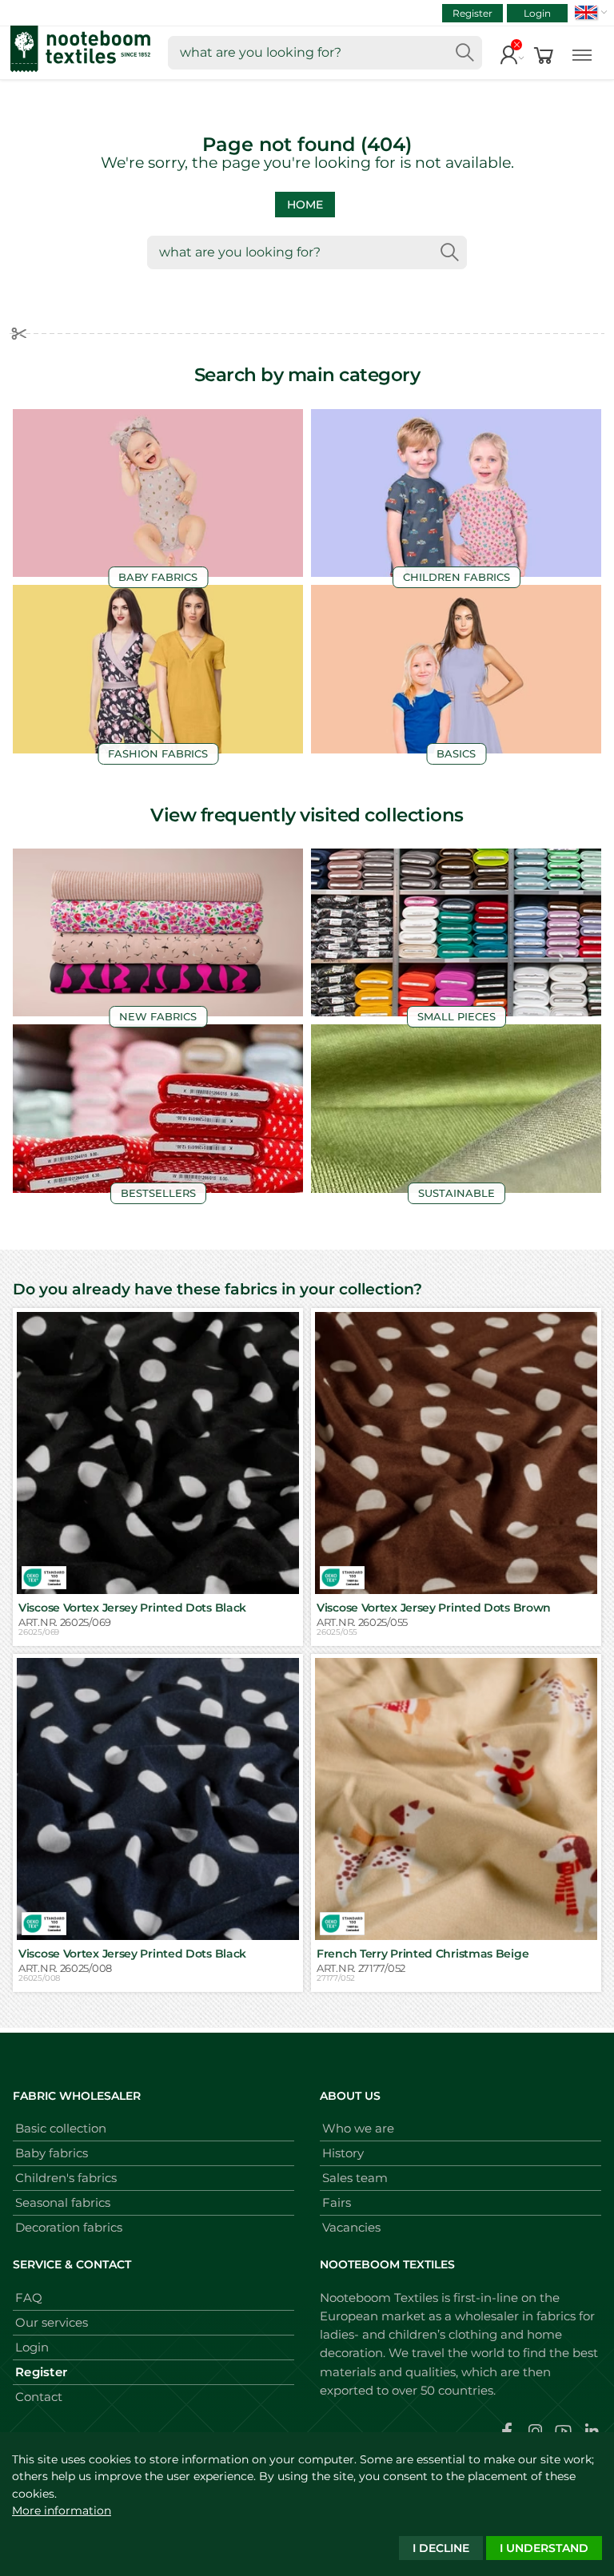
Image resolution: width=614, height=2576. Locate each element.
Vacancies (351, 2227)
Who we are (358, 2128)
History (343, 2153)
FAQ (29, 2298)
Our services (52, 2322)
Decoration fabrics (69, 2227)
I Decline (441, 2548)
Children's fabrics (66, 2178)
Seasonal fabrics (63, 2202)
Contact (39, 2397)
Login (537, 13)
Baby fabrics (52, 2153)
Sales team (355, 2178)
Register (472, 13)
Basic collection (61, 2128)
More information (62, 2510)
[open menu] (582, 53)
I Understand (544, 2548)
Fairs (337, 2202)
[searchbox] (325, 53)
